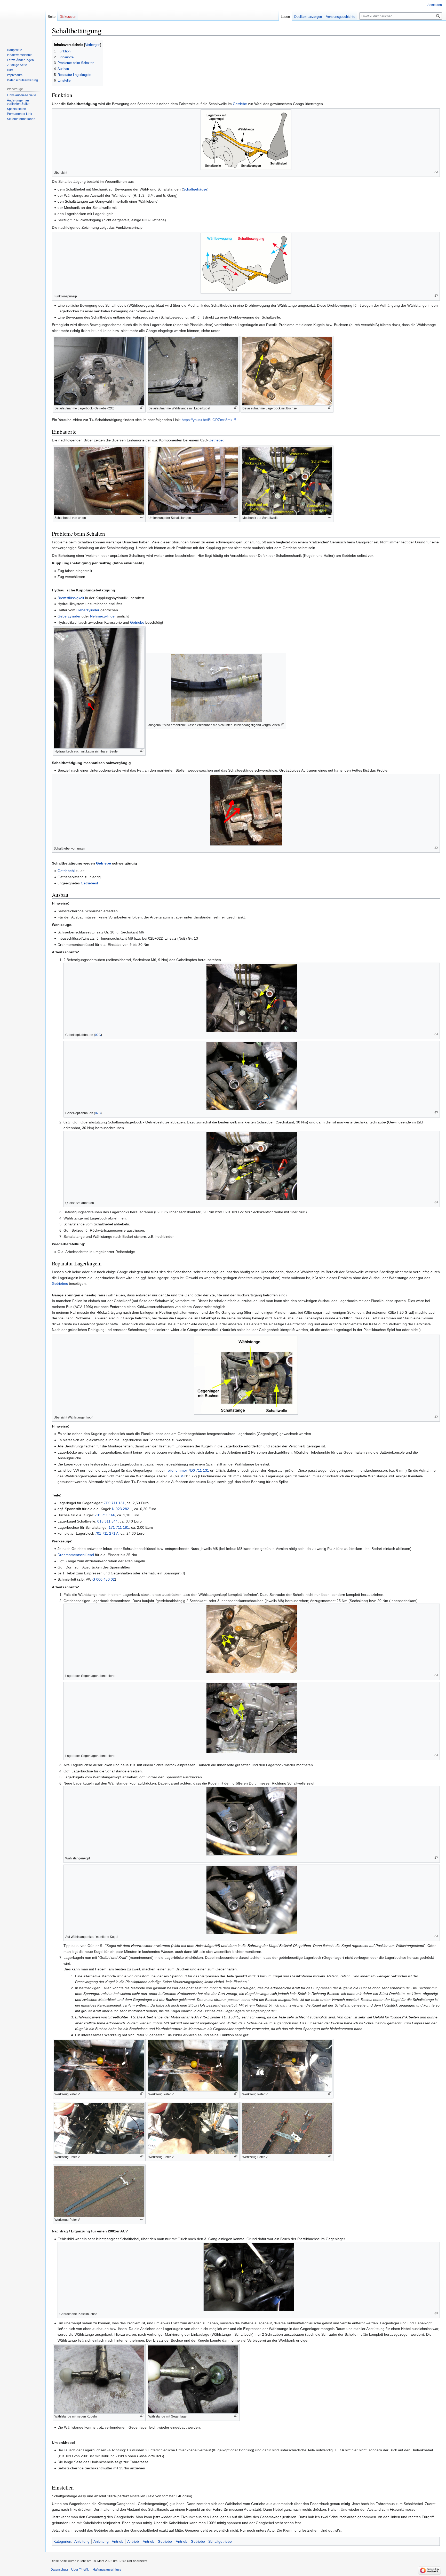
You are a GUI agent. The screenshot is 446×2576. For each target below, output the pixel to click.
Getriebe (240, 104)
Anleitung (82, 2541)
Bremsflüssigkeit (71, 598)
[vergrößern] (436, 172)
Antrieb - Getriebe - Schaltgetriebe (204, 2541)
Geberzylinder (88, 610)
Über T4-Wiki (80, 2570)
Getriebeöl (66, 871)
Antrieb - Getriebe (157, 2541)
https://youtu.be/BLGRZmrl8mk (207, 420)
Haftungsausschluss (107, 2570)
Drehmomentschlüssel (76, 1555)
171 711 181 (119, 1527)
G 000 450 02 (104, 1579)
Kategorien (62, 2541)
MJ (183, 1476)
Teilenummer (177, 1470)
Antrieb (133, 2541)
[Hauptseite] (23, 21)
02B (98, 1113)
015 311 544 (107, 1521)
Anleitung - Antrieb (108, 2541)
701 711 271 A (107, 1533)
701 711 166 (105, 1515)
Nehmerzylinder (103, 616)
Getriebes (60, 1283)
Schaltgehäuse (195, 189)
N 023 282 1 (122, 1509)
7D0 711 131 (199, 1470)
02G (98, 1035)
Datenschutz (59, 2570)
